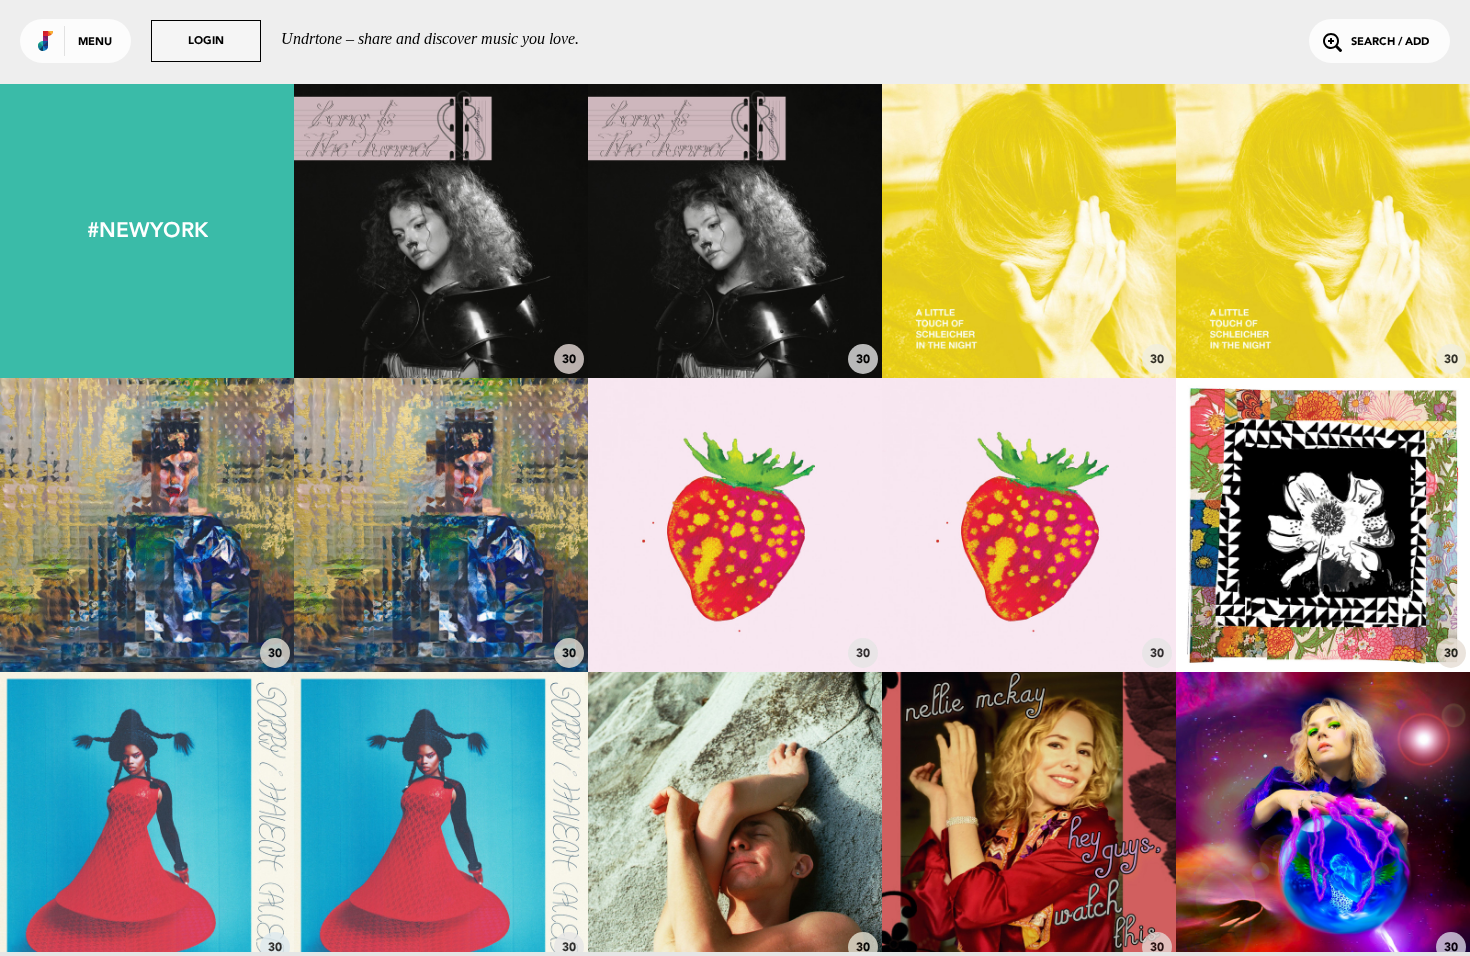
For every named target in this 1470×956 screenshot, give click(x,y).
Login (206, 41)
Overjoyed (1029, 323)
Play (440, 230)
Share (502, 230)
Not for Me (1029, 617)
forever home (1029, 911)
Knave (147, 617)
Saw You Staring (1323, 911)
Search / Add (1390, 42)
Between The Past (1323, 617)
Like (379, 230)
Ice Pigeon (735, 323)
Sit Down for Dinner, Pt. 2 (735, 617)
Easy (441, 617)
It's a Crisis (441, 911)
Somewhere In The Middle (441, 323)
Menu (95, 42)
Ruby (1323, 323)
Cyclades (735, 911)
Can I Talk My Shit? (147, 911)
